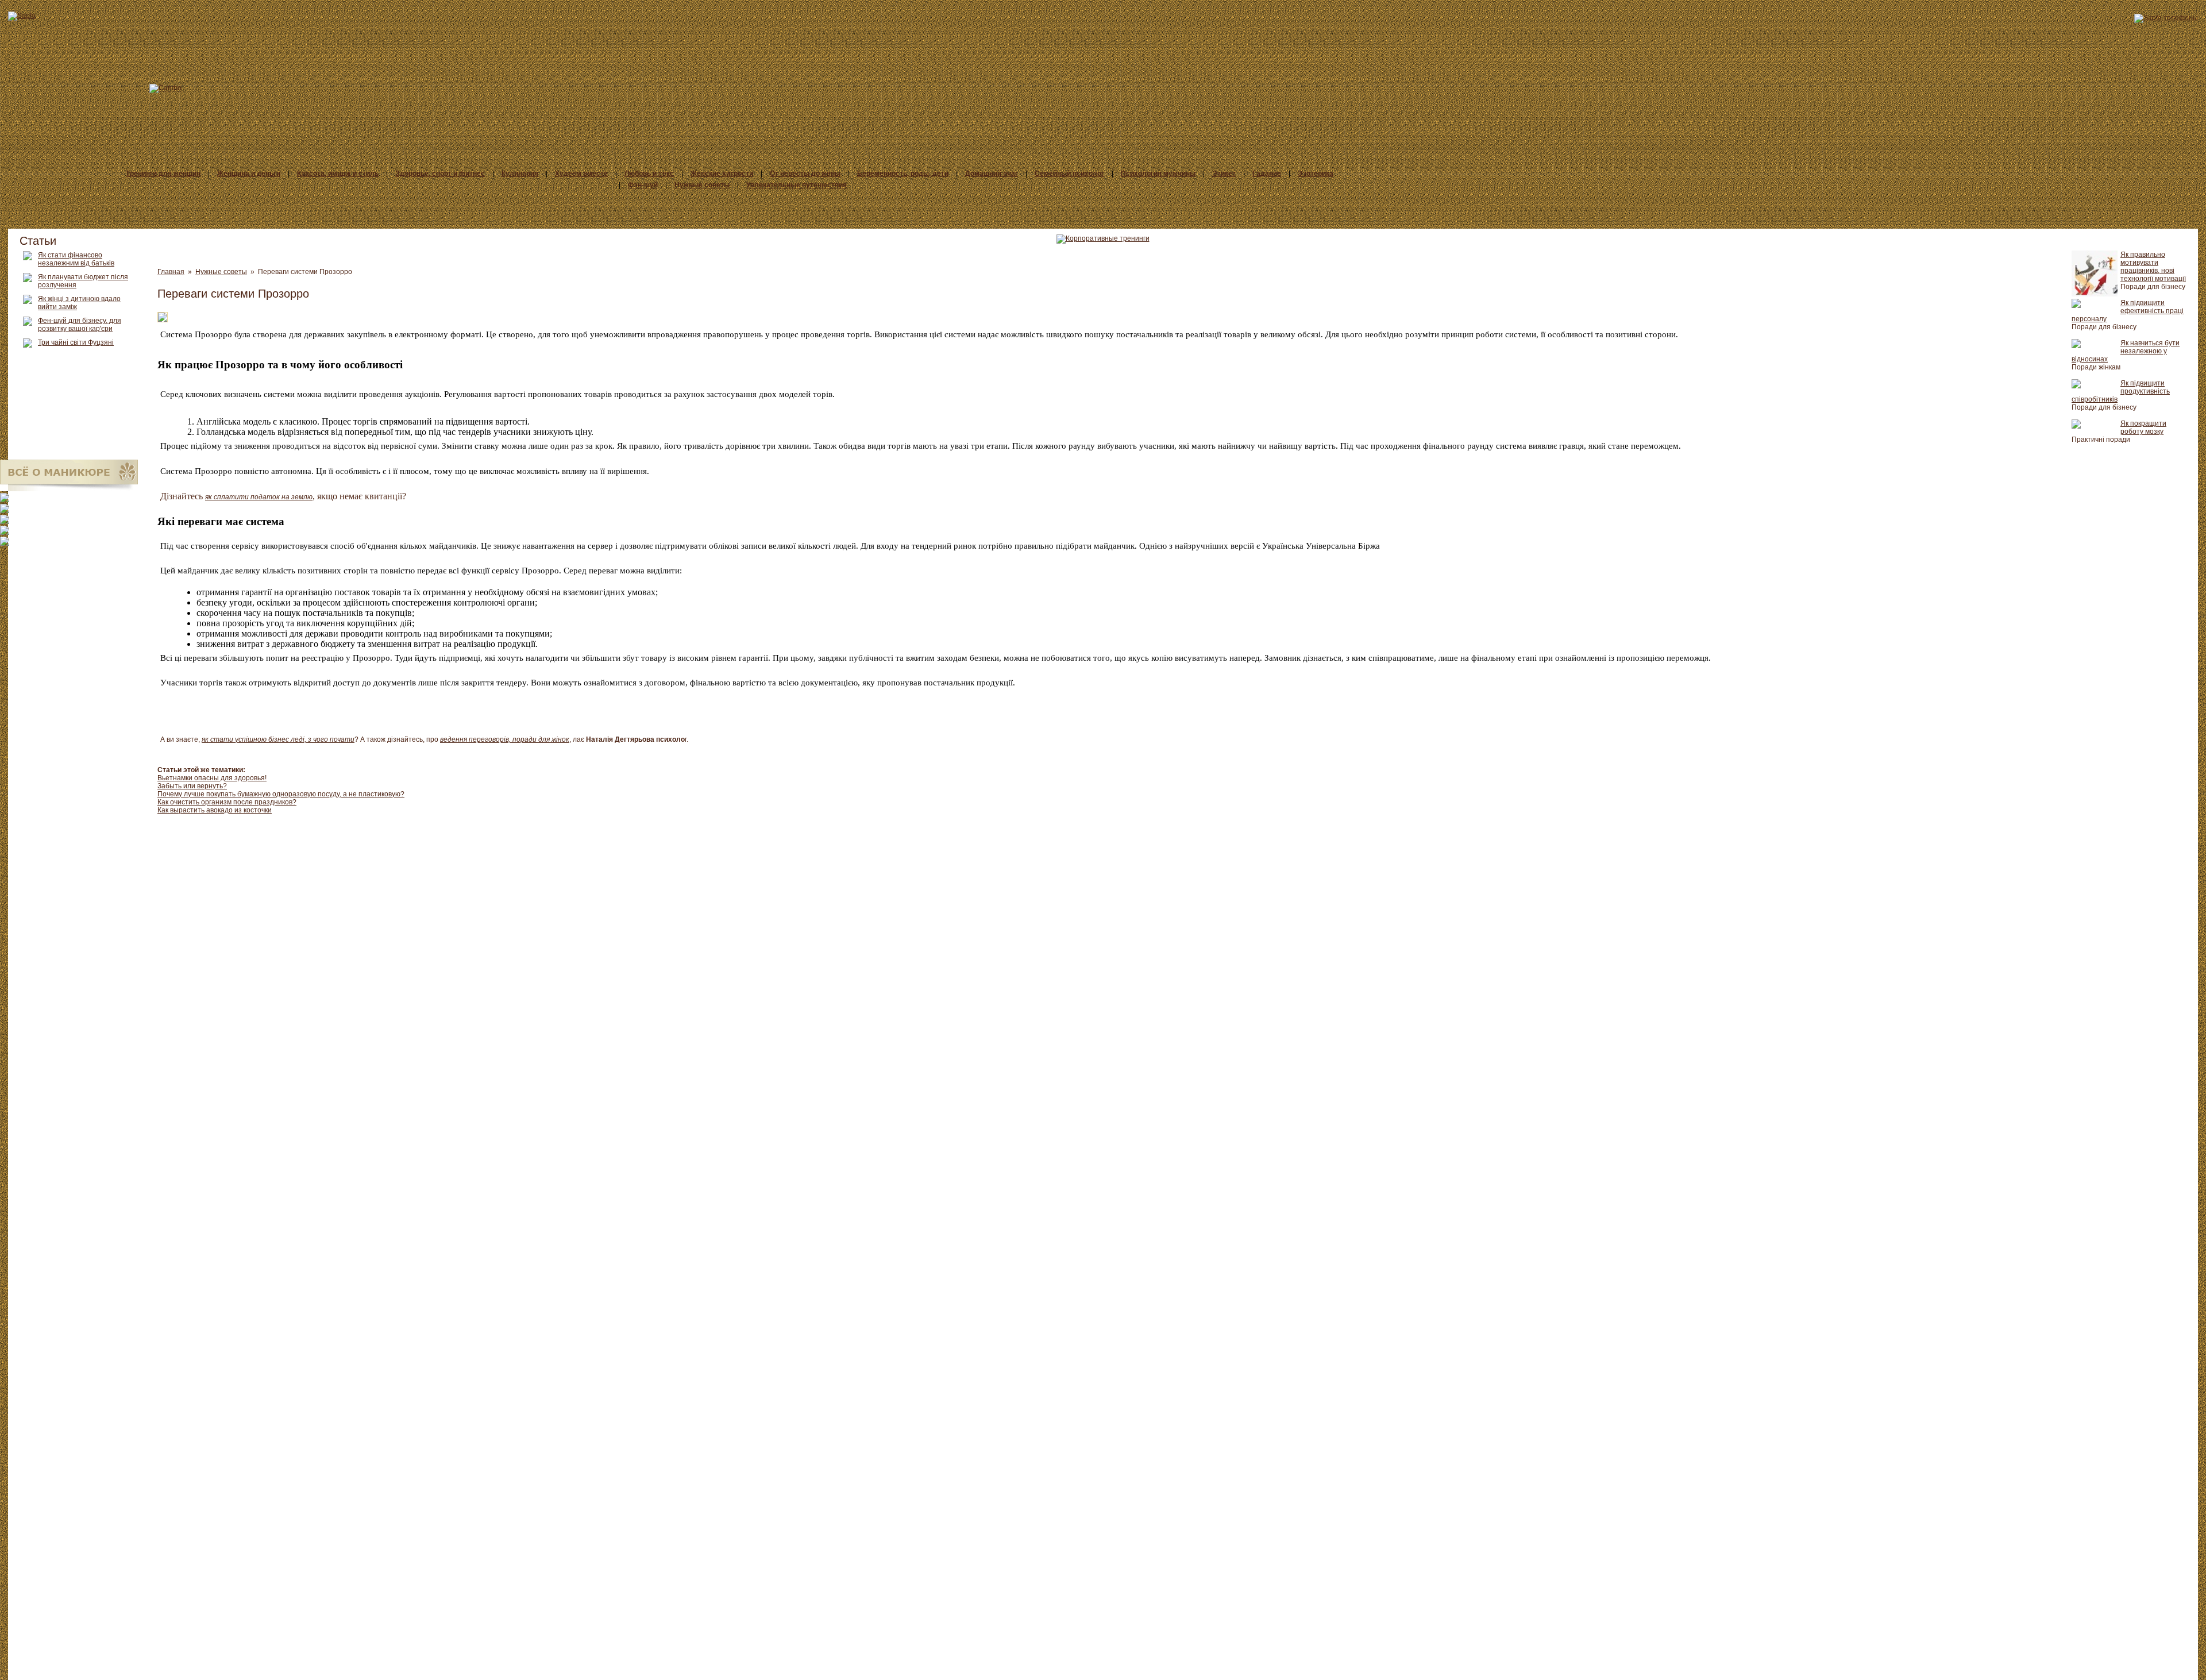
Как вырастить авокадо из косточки (215, 810)
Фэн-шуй (643, 185)
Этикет (1224, 174)
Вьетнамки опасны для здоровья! (212, 778)
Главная (171, 272)
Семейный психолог (1069, 174)
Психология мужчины (1158, 174)
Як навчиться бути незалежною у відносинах (2126, 351)
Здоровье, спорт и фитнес (440, 174)
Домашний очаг (992, 174)
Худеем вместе (581, 174)
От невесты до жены (805, 174)
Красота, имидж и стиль (338, 174)
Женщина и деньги (249, 174)
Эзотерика (1316, 174)
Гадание (1267, 174)
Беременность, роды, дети (903, 174)
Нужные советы (702, 185)
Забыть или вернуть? (192, 786)
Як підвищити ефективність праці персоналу (2128, 311)
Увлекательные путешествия (797, 185)
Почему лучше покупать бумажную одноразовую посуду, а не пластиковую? (281, 794)
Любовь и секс (649, 174)
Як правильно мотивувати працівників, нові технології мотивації (2153, 267)
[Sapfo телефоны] (2166, 18)
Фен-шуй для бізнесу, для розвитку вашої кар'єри (80, 325)
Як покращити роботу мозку (2143, 427)
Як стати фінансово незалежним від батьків (76, 259)
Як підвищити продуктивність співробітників (2121, 391)
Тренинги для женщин (163, 174)
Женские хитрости (722, 174)
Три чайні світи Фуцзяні (76, 342)
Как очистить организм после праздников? (227, 802)
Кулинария (520, 174)
